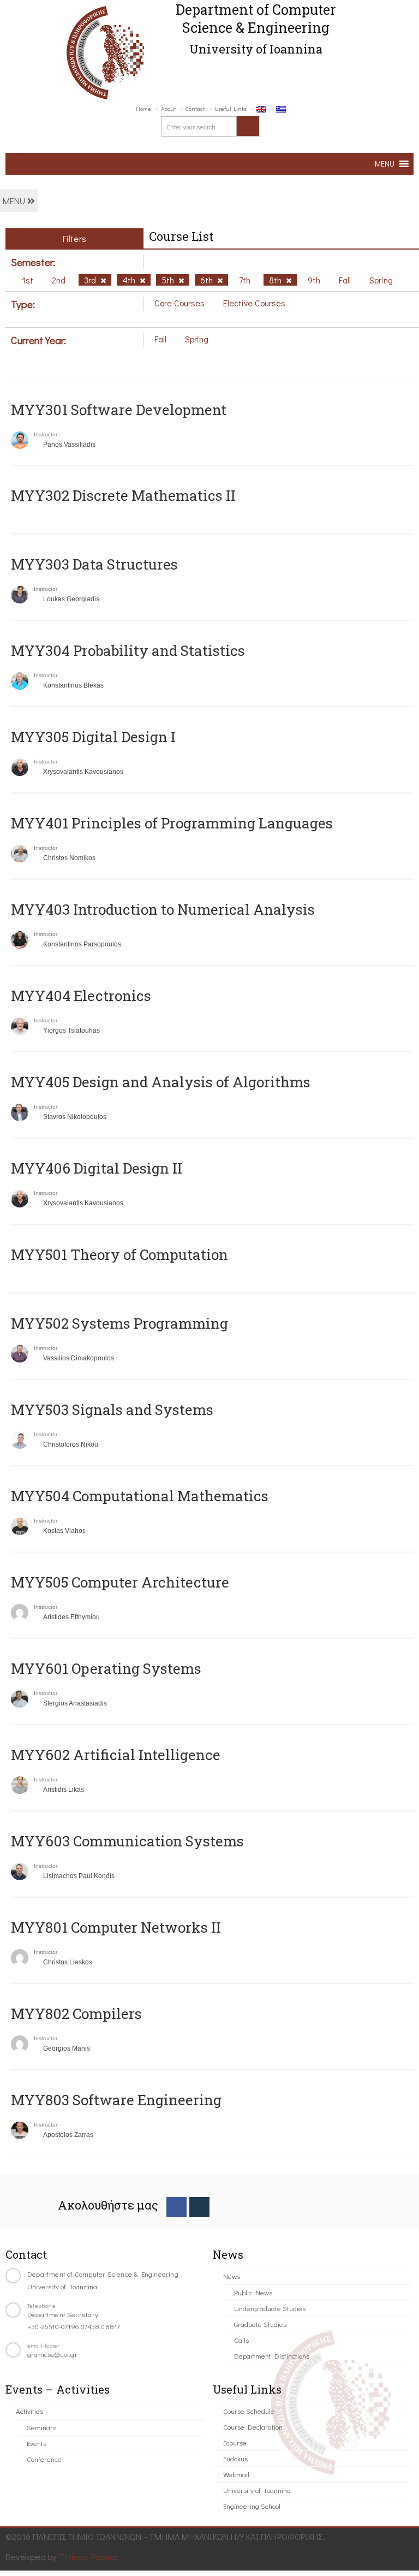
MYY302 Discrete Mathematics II (123, 495)
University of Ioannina (257, 2490)
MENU (15, 201)
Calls (241, 2340)
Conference (44, 2459)
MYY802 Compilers (76, 2014)
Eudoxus (235, 2458)
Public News (253, 2292)
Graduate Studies (260, 2324)
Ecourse (235, 2442)
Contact (195, 108)
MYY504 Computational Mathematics (140, 1496)
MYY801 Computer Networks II (116, 1927)
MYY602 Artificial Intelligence (116, 1755)
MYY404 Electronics (81, 996)
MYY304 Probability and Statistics (128, 650)
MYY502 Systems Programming (119, 1323)
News (232, 2276)
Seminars (41, 2427)
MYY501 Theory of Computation (119, 1254)
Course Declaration (253, 2427)
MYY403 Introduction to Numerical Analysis (163, 909)
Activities (29, 2411)
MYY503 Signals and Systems (112, 1410)
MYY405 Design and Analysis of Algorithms (161, 1082)
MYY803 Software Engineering (116, 2100)
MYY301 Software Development (119, 410)
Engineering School (252, 2506)
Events (37, 2443)
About (168, 108)
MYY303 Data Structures (94, 564)
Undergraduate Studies (270, 2308)
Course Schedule (249, 2411)
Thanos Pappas (89, 2557)
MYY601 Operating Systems (106, 1668)
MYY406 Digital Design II (97, 1168)
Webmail (236, 2474)
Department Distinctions (272, 2356)
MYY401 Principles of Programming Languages (172, 823)
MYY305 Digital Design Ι (93, 737)
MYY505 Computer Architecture (120, 1582)
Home (143, 108)
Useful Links (231, 108)
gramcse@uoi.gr (52, 2354)
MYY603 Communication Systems (127, 1841)
